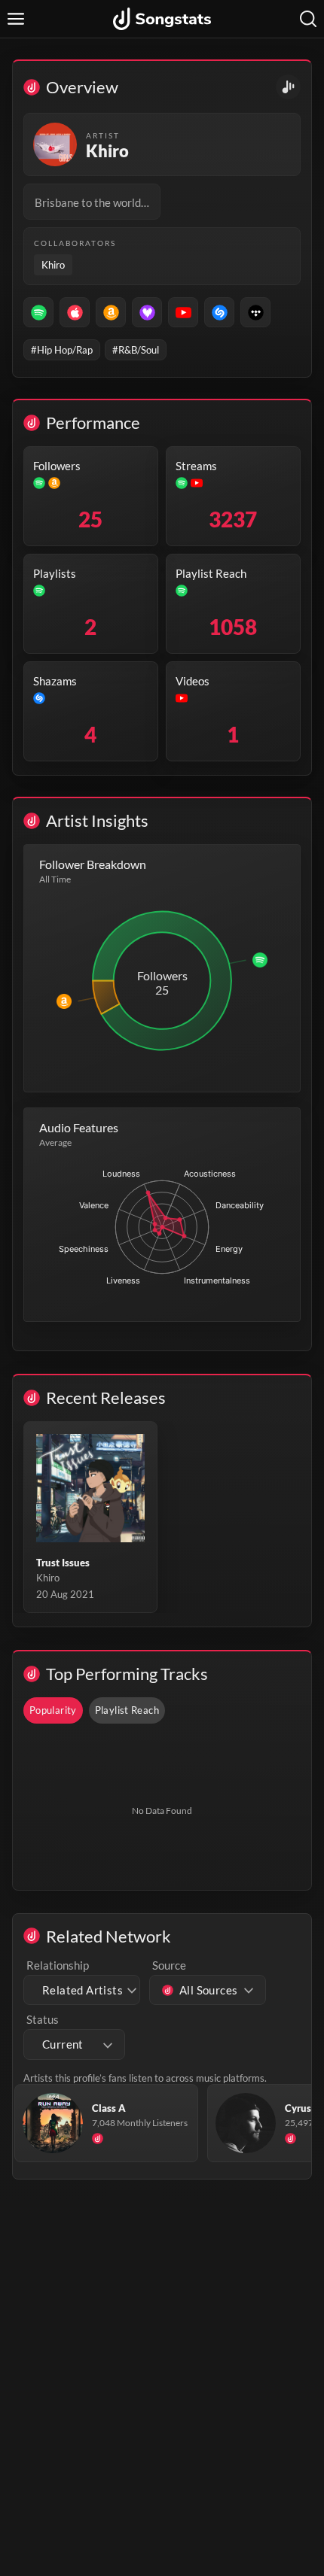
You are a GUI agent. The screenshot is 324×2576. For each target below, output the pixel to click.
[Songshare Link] (288, 87)
